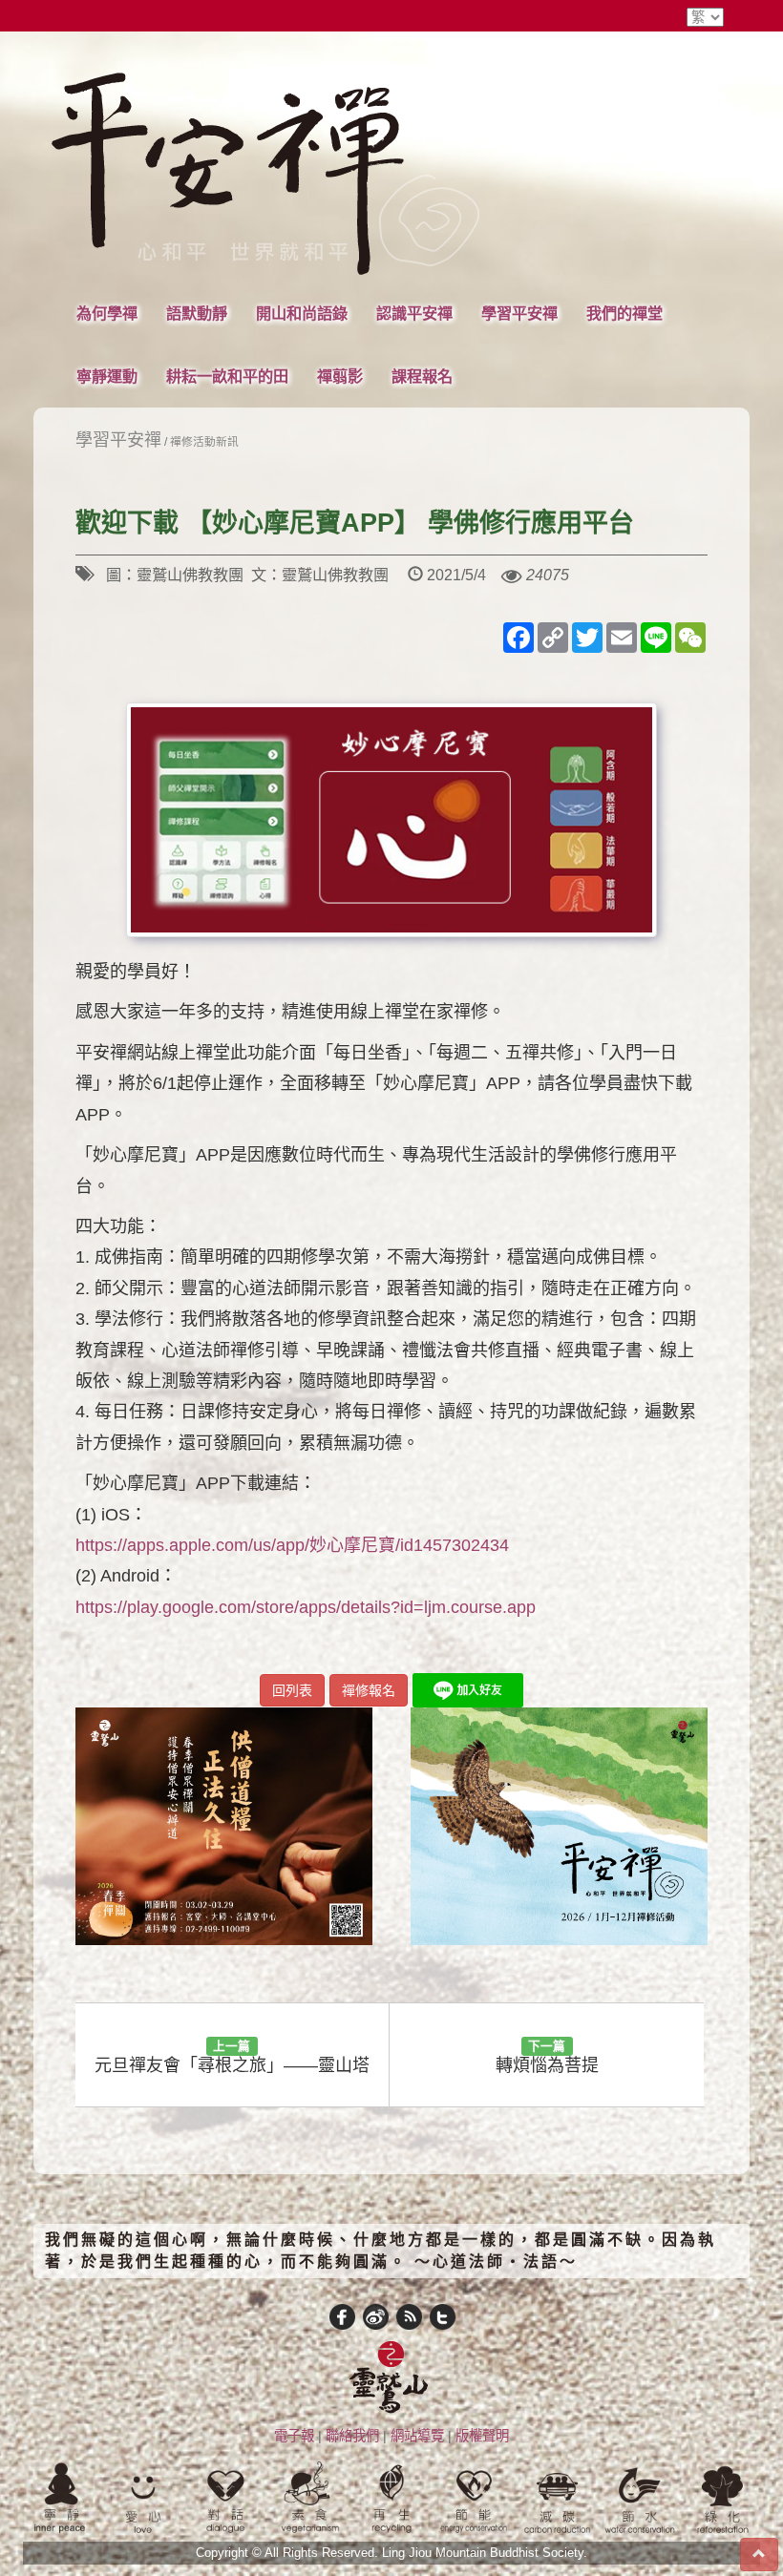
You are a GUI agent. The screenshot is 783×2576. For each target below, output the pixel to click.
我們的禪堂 (624, 313)
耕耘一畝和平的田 (227, 376)
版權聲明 (482, 2436)
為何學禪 (107, 313)
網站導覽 (417, 2436)
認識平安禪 (414, 313)
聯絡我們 (352, 2436)
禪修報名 (369, 1690)
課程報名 (422, 376)
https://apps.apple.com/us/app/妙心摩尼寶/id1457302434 (292, 1545)
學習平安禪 (519, 313)
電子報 (294, 2436)
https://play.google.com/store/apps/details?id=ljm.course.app (306, 1607)
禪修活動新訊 (204, 441)
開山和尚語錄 (302, 313)
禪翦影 (340, 376)
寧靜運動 (107, 376)
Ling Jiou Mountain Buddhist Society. (485, 2553)
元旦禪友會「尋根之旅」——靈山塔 (232, 2057)
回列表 (292, 1690)
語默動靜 (197, 313)
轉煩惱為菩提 (547, 2057)
